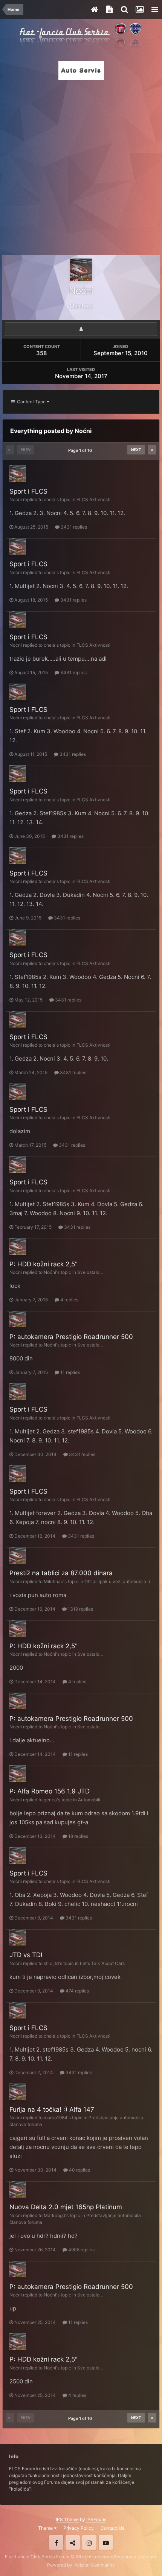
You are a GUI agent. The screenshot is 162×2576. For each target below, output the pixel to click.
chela (50, 499)
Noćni (16, 499)
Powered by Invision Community (81, 2565)
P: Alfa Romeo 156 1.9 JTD (50, 1791)
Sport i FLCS (28, 491)
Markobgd (54, 2215)
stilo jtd (51, 1963)
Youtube (106, 2543)
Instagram (89, 2543)
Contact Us (112, 2528)
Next (136, 450)
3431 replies (73, 527)
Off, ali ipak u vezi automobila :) (117, 1581)
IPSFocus (96, 2519)
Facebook (56, 2543)
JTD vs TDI (26, 1955)
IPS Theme (67, 2519)
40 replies (79, 2170)
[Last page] (152, 450)
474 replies (77, 1991)
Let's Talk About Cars (102, 1963)
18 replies (78, 1836)
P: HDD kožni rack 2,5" (44, 1264)
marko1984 (56, 2118)
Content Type (31, 402)
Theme (46, 2528)
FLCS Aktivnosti (93, 499)
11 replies (70, 1372)
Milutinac (53, 1581)
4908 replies (81, 2250)
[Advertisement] (81, 165)
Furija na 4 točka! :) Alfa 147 (52, 2109)
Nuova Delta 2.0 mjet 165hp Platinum (66, 2207)
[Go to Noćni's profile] (18, 474)
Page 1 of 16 (81, 450)
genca (50, 1800)
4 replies (69, 1300)
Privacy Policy (79, 2528)
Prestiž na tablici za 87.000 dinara (61, 1573)
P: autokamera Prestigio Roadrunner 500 (71, 1337)
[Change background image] (139, 9)
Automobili (89, 1800)
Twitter (73, 2543)
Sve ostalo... (90, 1272)
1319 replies (80, 1609)
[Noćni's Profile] (81, 329)
